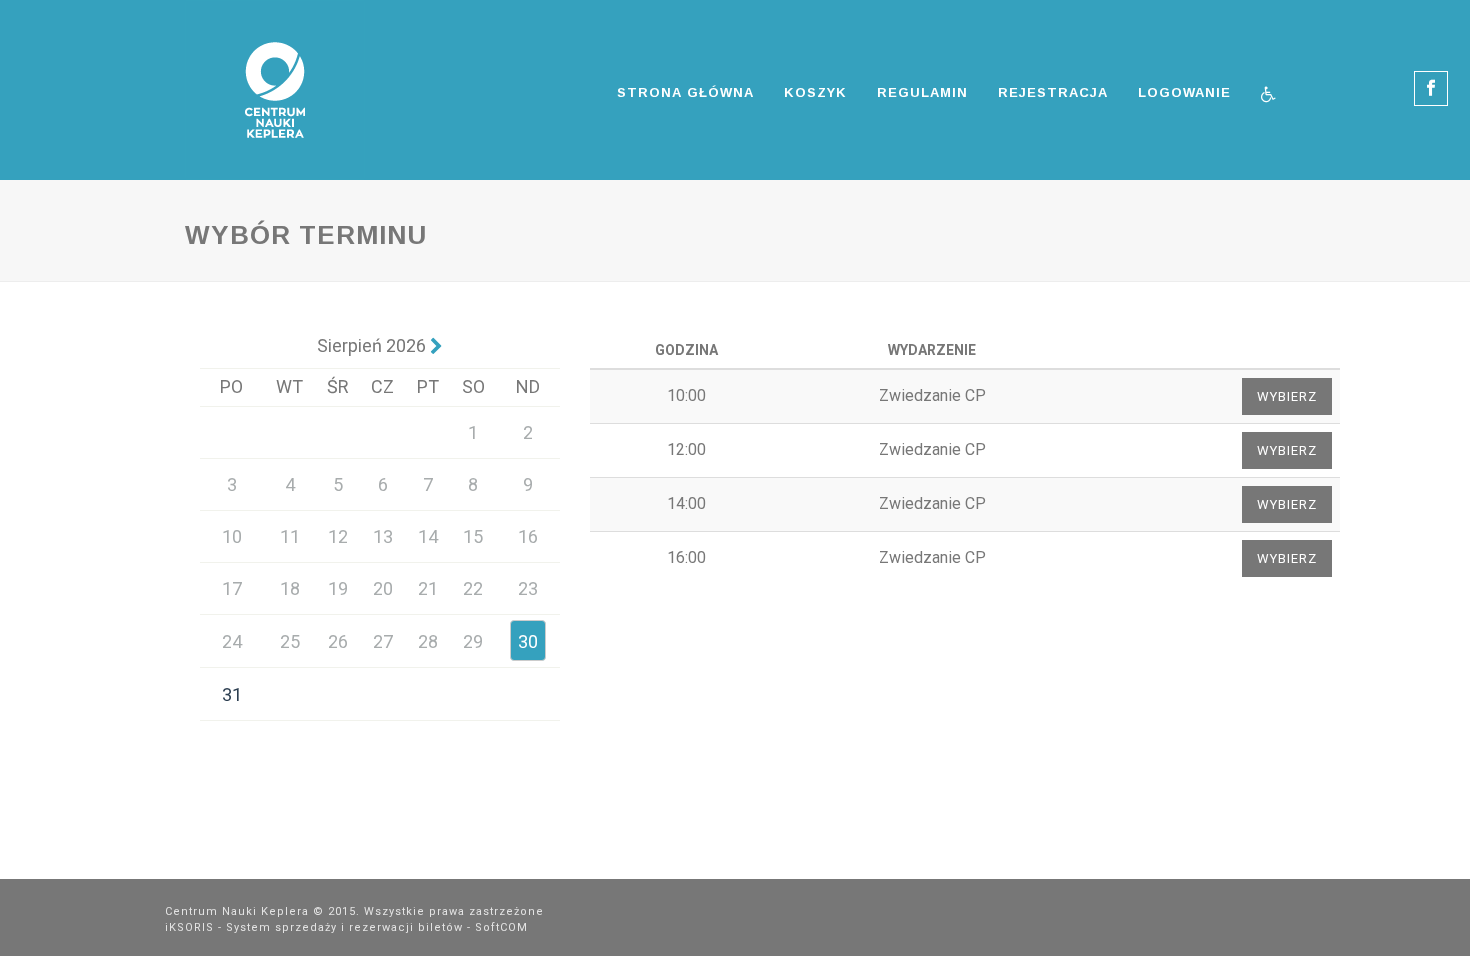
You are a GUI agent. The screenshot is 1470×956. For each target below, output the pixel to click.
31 (232, 694)
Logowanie (1184, 92)
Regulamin (922, 92)
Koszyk (815, 92)
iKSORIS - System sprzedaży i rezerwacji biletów (314, 927)
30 (528, 641)
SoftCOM (501, 927)
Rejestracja (1053, 92)
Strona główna (685, 92)
